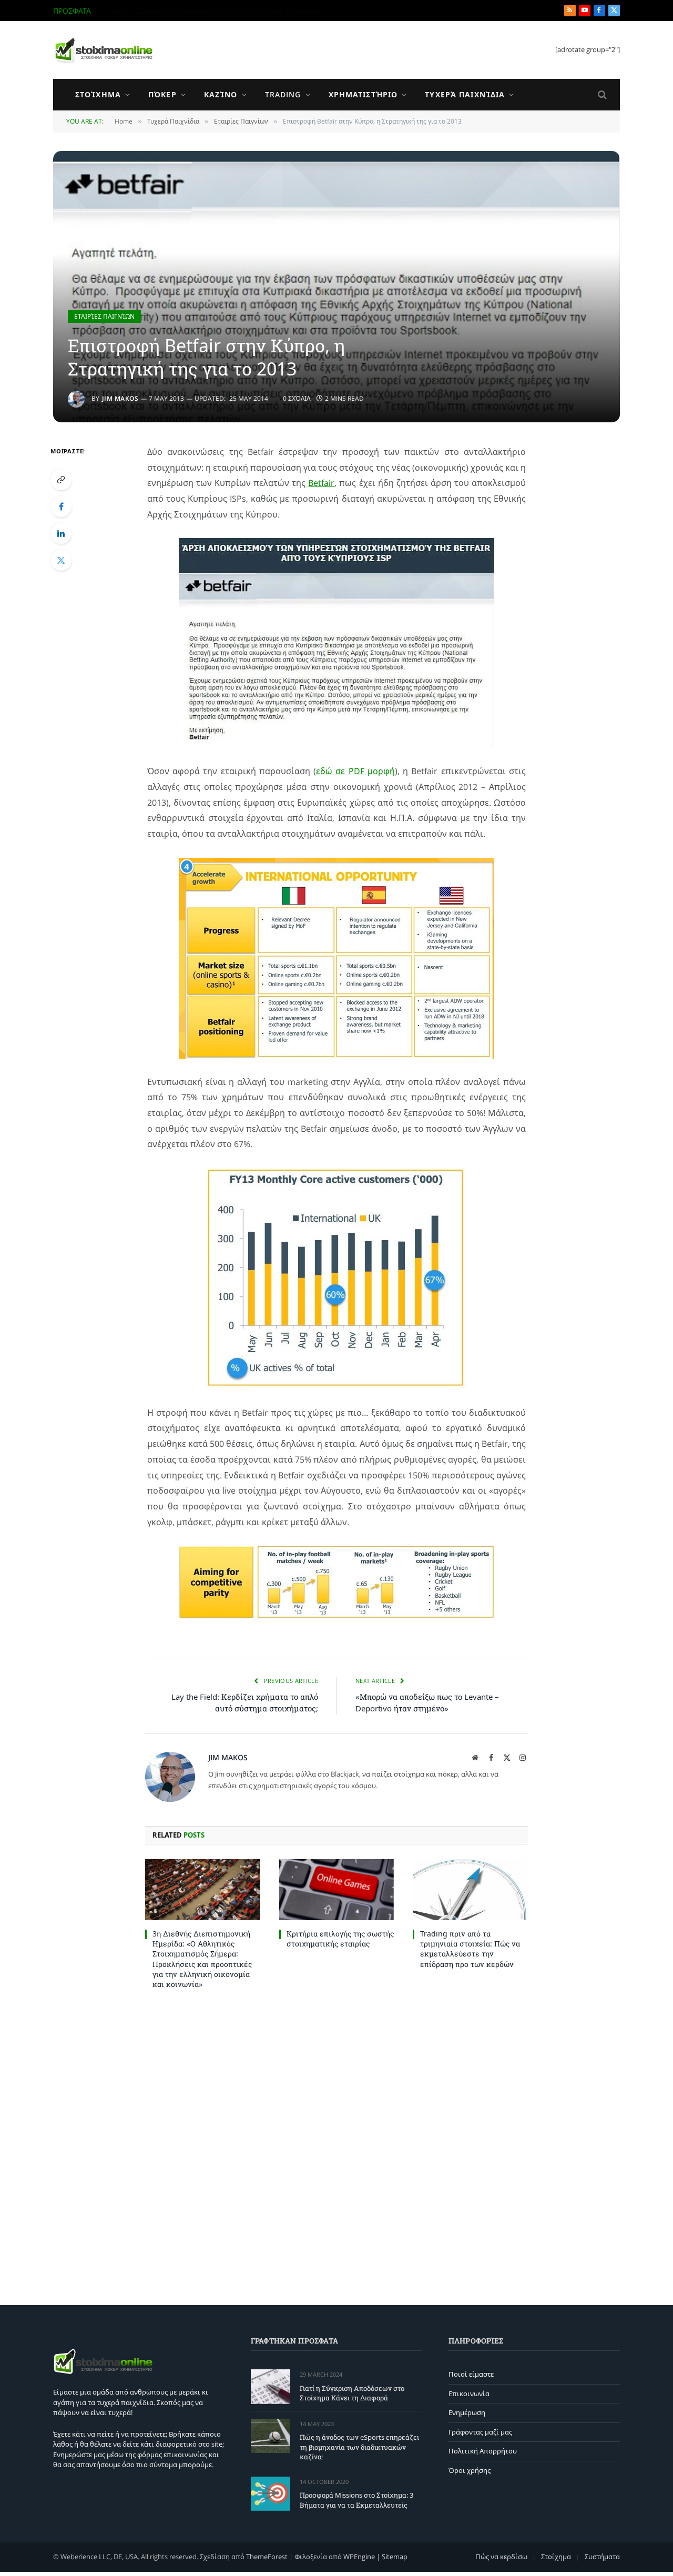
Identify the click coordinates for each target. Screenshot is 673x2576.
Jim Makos (120, 398)
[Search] (601, 95)
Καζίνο (221, 94)
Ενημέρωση (467, 2412)
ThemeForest (267, 2557)
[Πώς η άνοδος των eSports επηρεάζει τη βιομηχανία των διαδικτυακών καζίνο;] (271, 2436)
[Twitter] (61, 560)
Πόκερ (162, 94)
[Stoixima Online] (103, 50)
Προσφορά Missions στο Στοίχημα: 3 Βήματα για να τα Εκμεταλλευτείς (356, 2500)
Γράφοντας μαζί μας (480, 2432)
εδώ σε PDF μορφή (355, 771)
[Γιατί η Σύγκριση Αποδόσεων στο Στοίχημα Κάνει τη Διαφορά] (271, 2386)
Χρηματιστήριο (363, 94)
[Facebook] (61, 506)
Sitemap (395, 2557)
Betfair (321, 483)
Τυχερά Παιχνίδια (465, 94)
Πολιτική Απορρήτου (483, 2451)
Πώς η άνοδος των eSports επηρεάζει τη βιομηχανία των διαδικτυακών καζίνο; (228, 11)
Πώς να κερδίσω (501, 2557)
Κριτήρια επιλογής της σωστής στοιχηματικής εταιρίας (340, 1939)
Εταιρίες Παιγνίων (104, 316)
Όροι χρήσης (470, 2470)
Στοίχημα (98, 94)
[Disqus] (336, 2145)
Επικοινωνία (469, 2394)
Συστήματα (602, 2557)
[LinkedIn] (61, 533)
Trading (283, 94)
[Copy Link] (61, 480)
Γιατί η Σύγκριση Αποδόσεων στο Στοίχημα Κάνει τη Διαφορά (352, 2393)
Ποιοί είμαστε (471, 2374)
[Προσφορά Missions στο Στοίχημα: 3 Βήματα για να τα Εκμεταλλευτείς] (271, 2494)
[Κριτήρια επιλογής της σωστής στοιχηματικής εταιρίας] (337, 1890)
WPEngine (359, 2557)
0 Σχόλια (297, 398)
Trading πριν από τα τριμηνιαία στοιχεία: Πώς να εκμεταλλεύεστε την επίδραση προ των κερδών (470, 1949)
